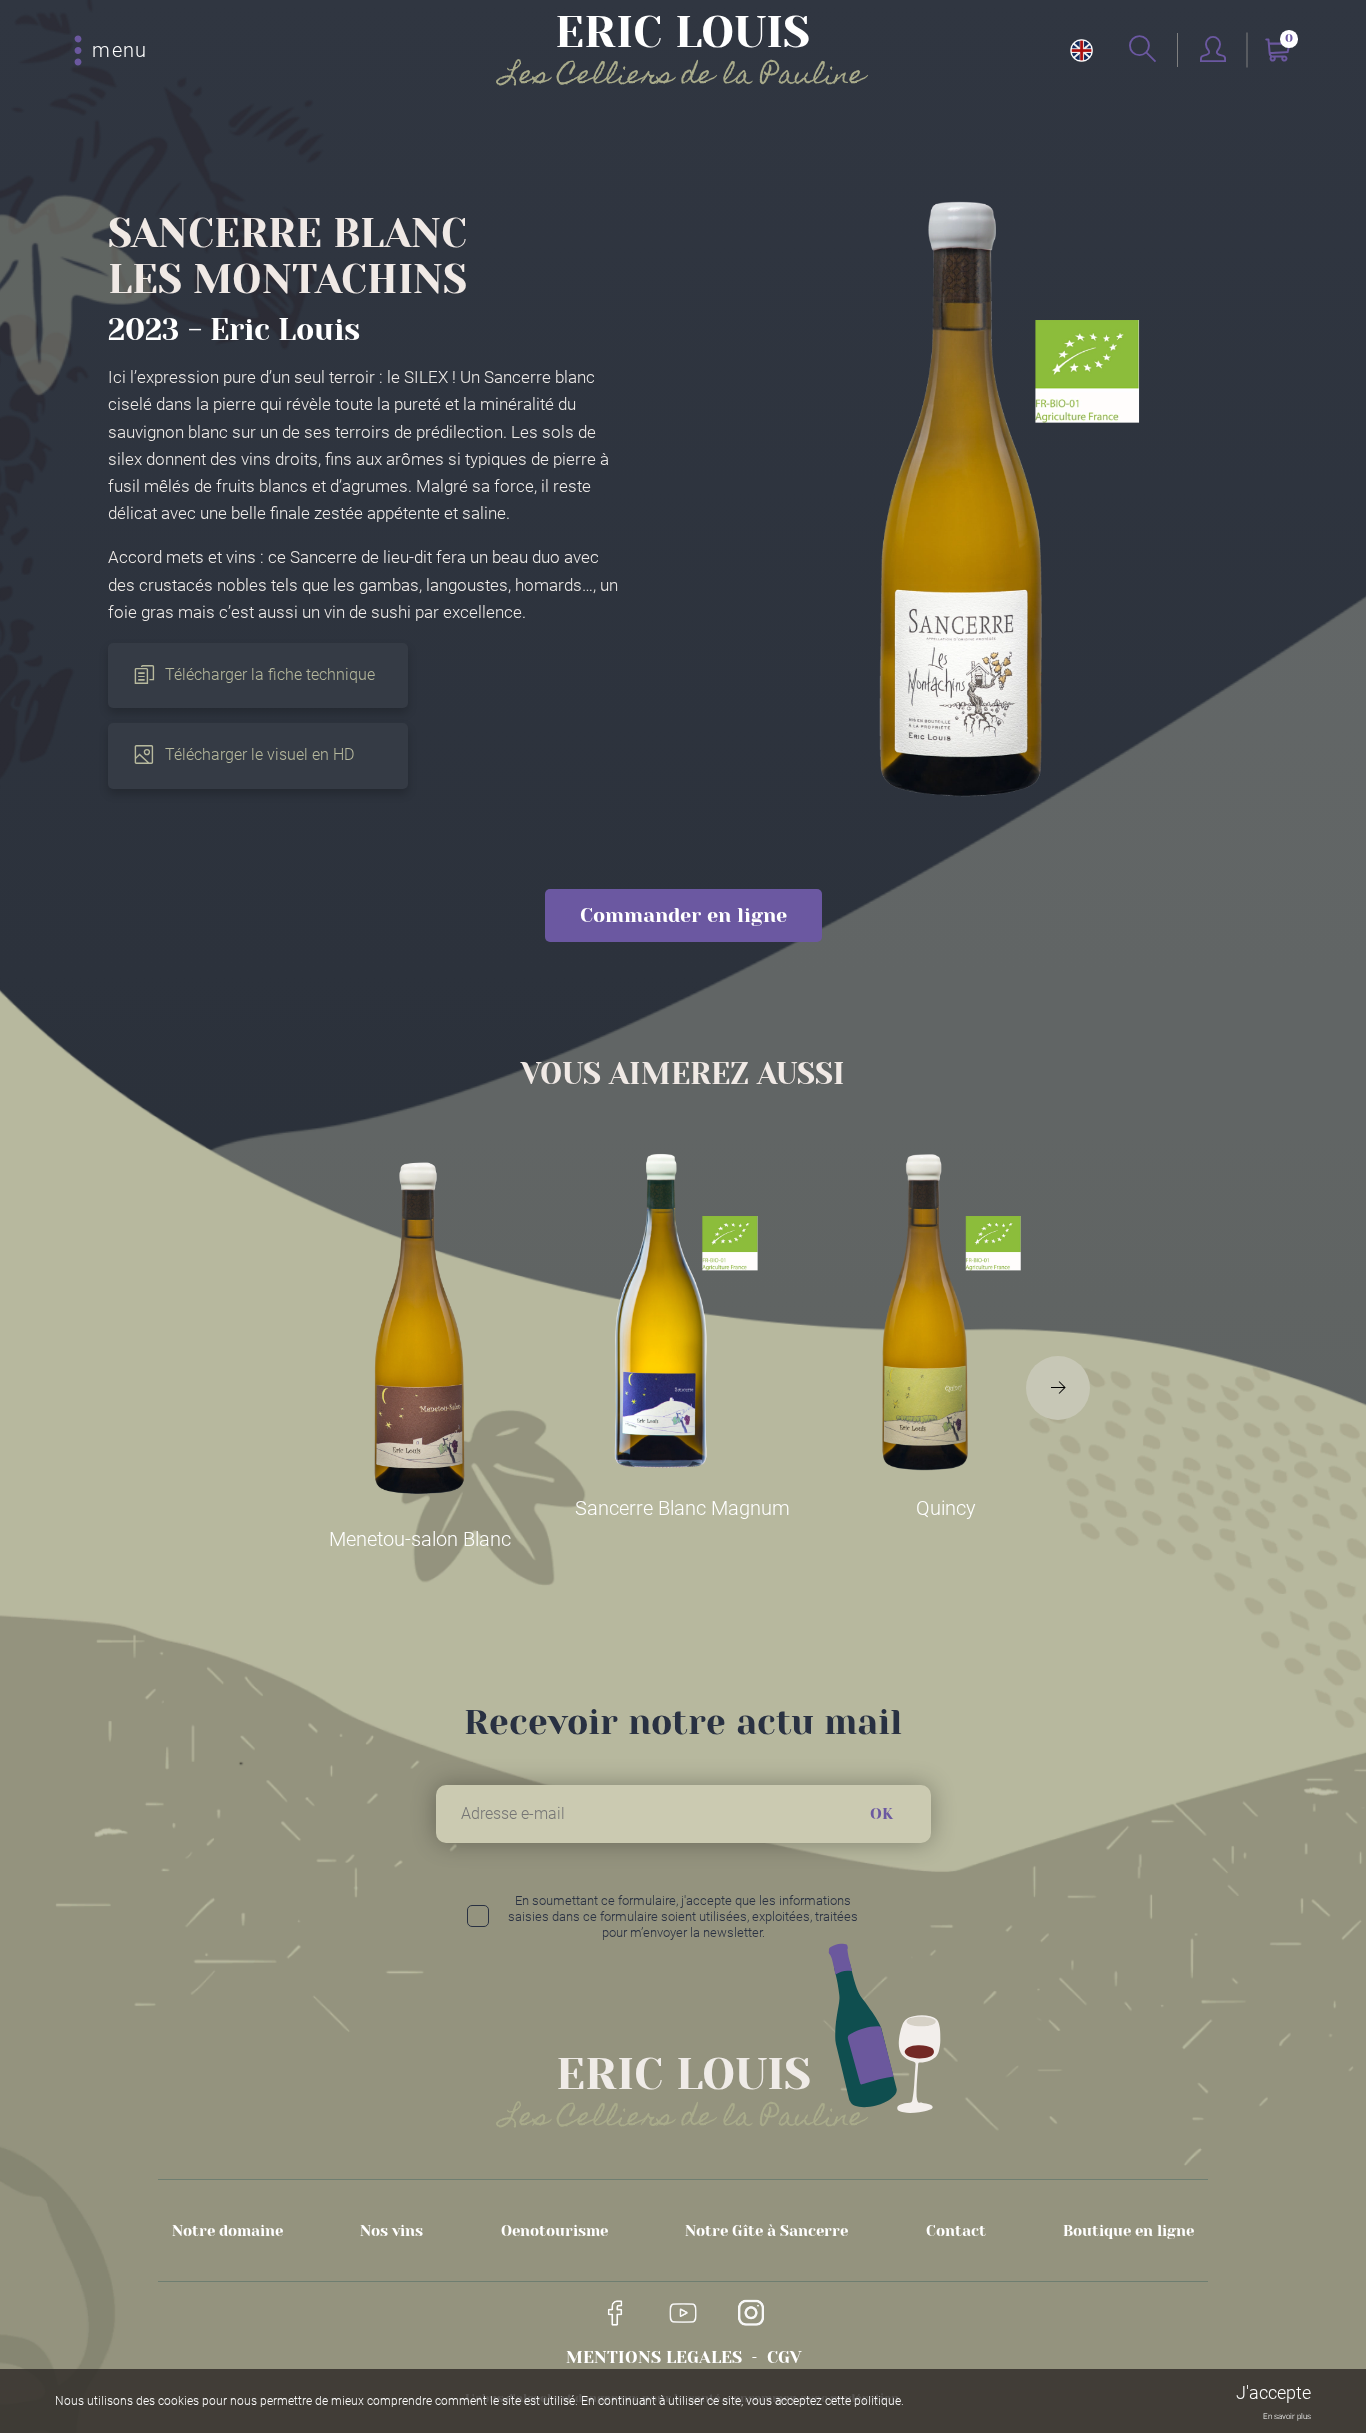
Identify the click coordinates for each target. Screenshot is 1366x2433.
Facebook (615, 2313)
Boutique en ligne (1128, 2231)
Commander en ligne (683, 915)
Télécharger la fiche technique (270, 674)
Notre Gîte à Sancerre (766, 2231)
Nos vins (391, 2231)
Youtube (683, 2313)
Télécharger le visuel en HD (259, 754)
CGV (784, 2357)
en (1081, 50)
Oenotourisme (554, 2231)
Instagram (751, 2313)
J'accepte (1273, 2392)
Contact (956, 2231)
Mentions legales (654, 2357)
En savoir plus (1287, 2416)
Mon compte (1213, 50)
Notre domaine (227, 2231)
